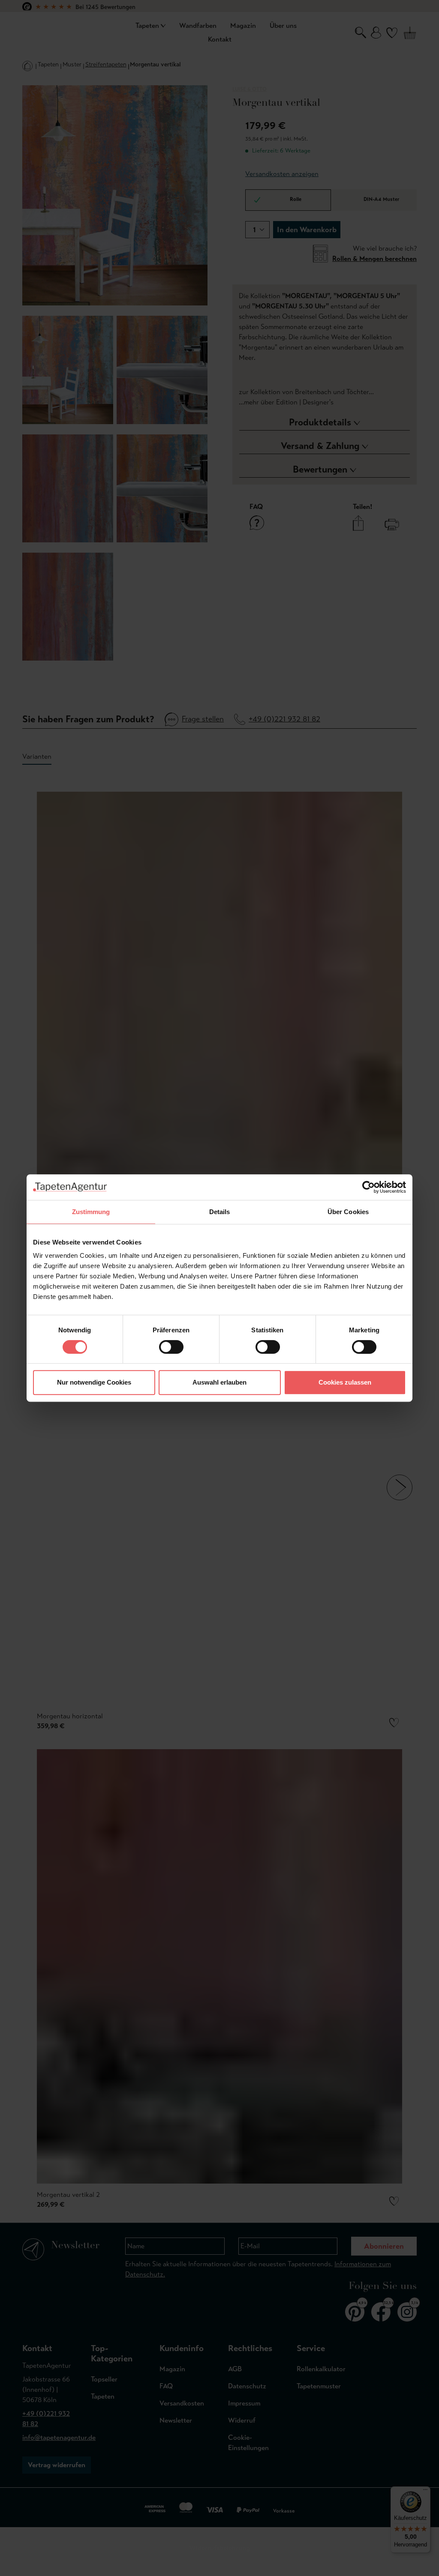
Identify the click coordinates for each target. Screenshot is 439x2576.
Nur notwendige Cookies (94, 1382)
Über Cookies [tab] (348, 1212)
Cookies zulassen (345, 1382)
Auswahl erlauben (219, 1382)
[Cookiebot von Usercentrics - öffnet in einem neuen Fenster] (368, 1187)
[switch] (171, 1347)
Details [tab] (220, 1212)
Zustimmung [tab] (91, 1212)
